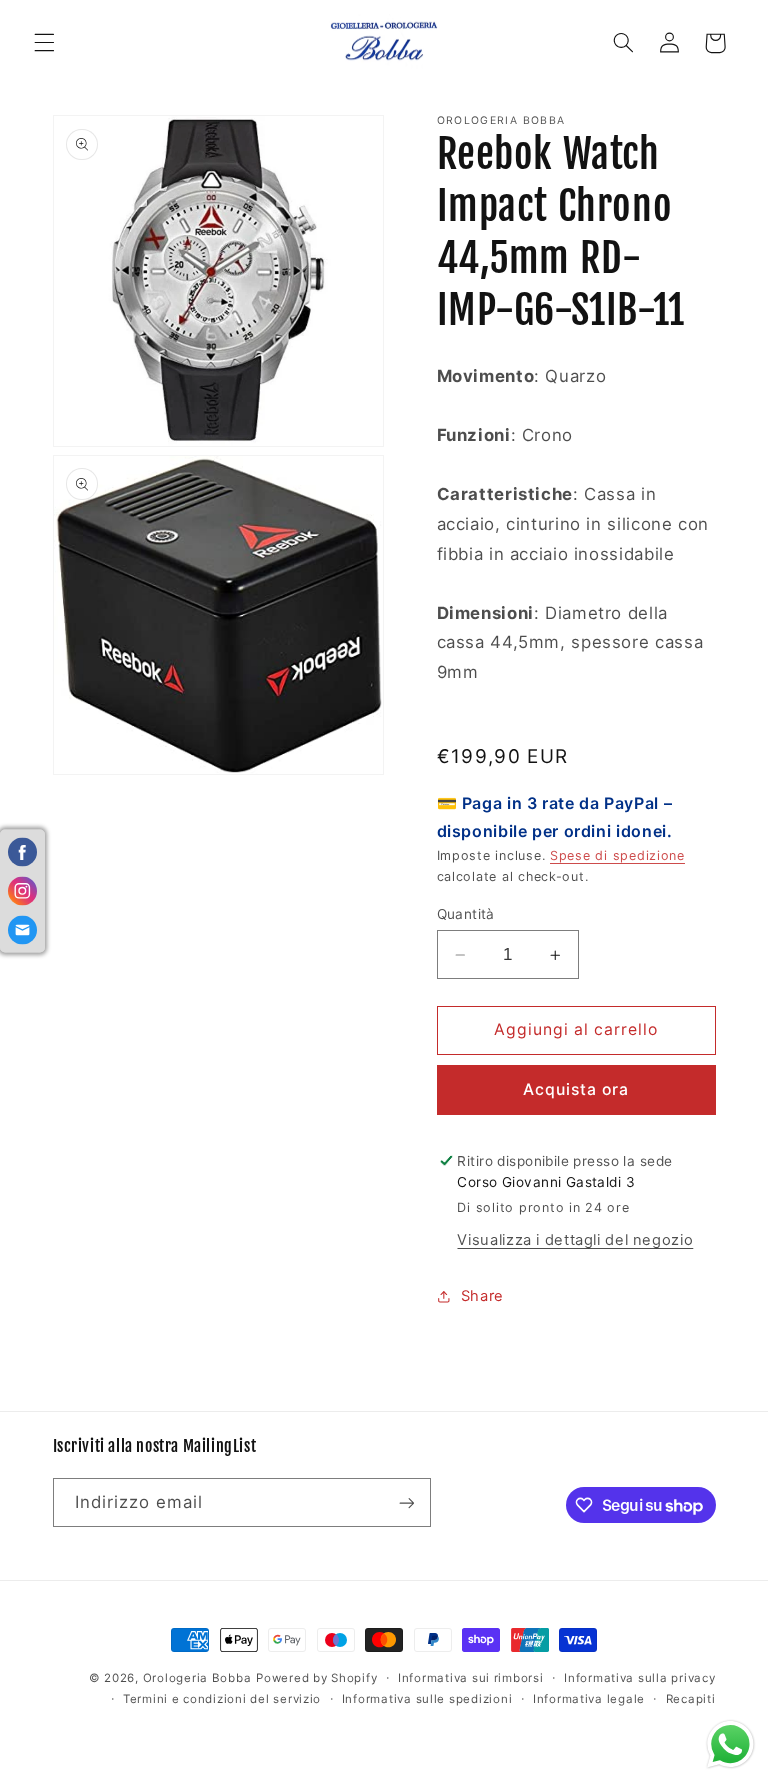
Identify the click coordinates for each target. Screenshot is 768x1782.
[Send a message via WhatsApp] (730, 1744)
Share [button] (482, 1296)
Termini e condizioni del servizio (222, 1699)
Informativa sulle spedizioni (427, 1699)
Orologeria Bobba (197, 1678)
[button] (44, 43)
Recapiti (691, 1699)
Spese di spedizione (617, 855)
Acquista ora (576, 1089)
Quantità (466, 914)
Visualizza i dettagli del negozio (575, 1240)
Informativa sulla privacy (639, 1678)
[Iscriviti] (406, 1502)
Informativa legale (589, 1699)
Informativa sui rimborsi (471, 1678)
